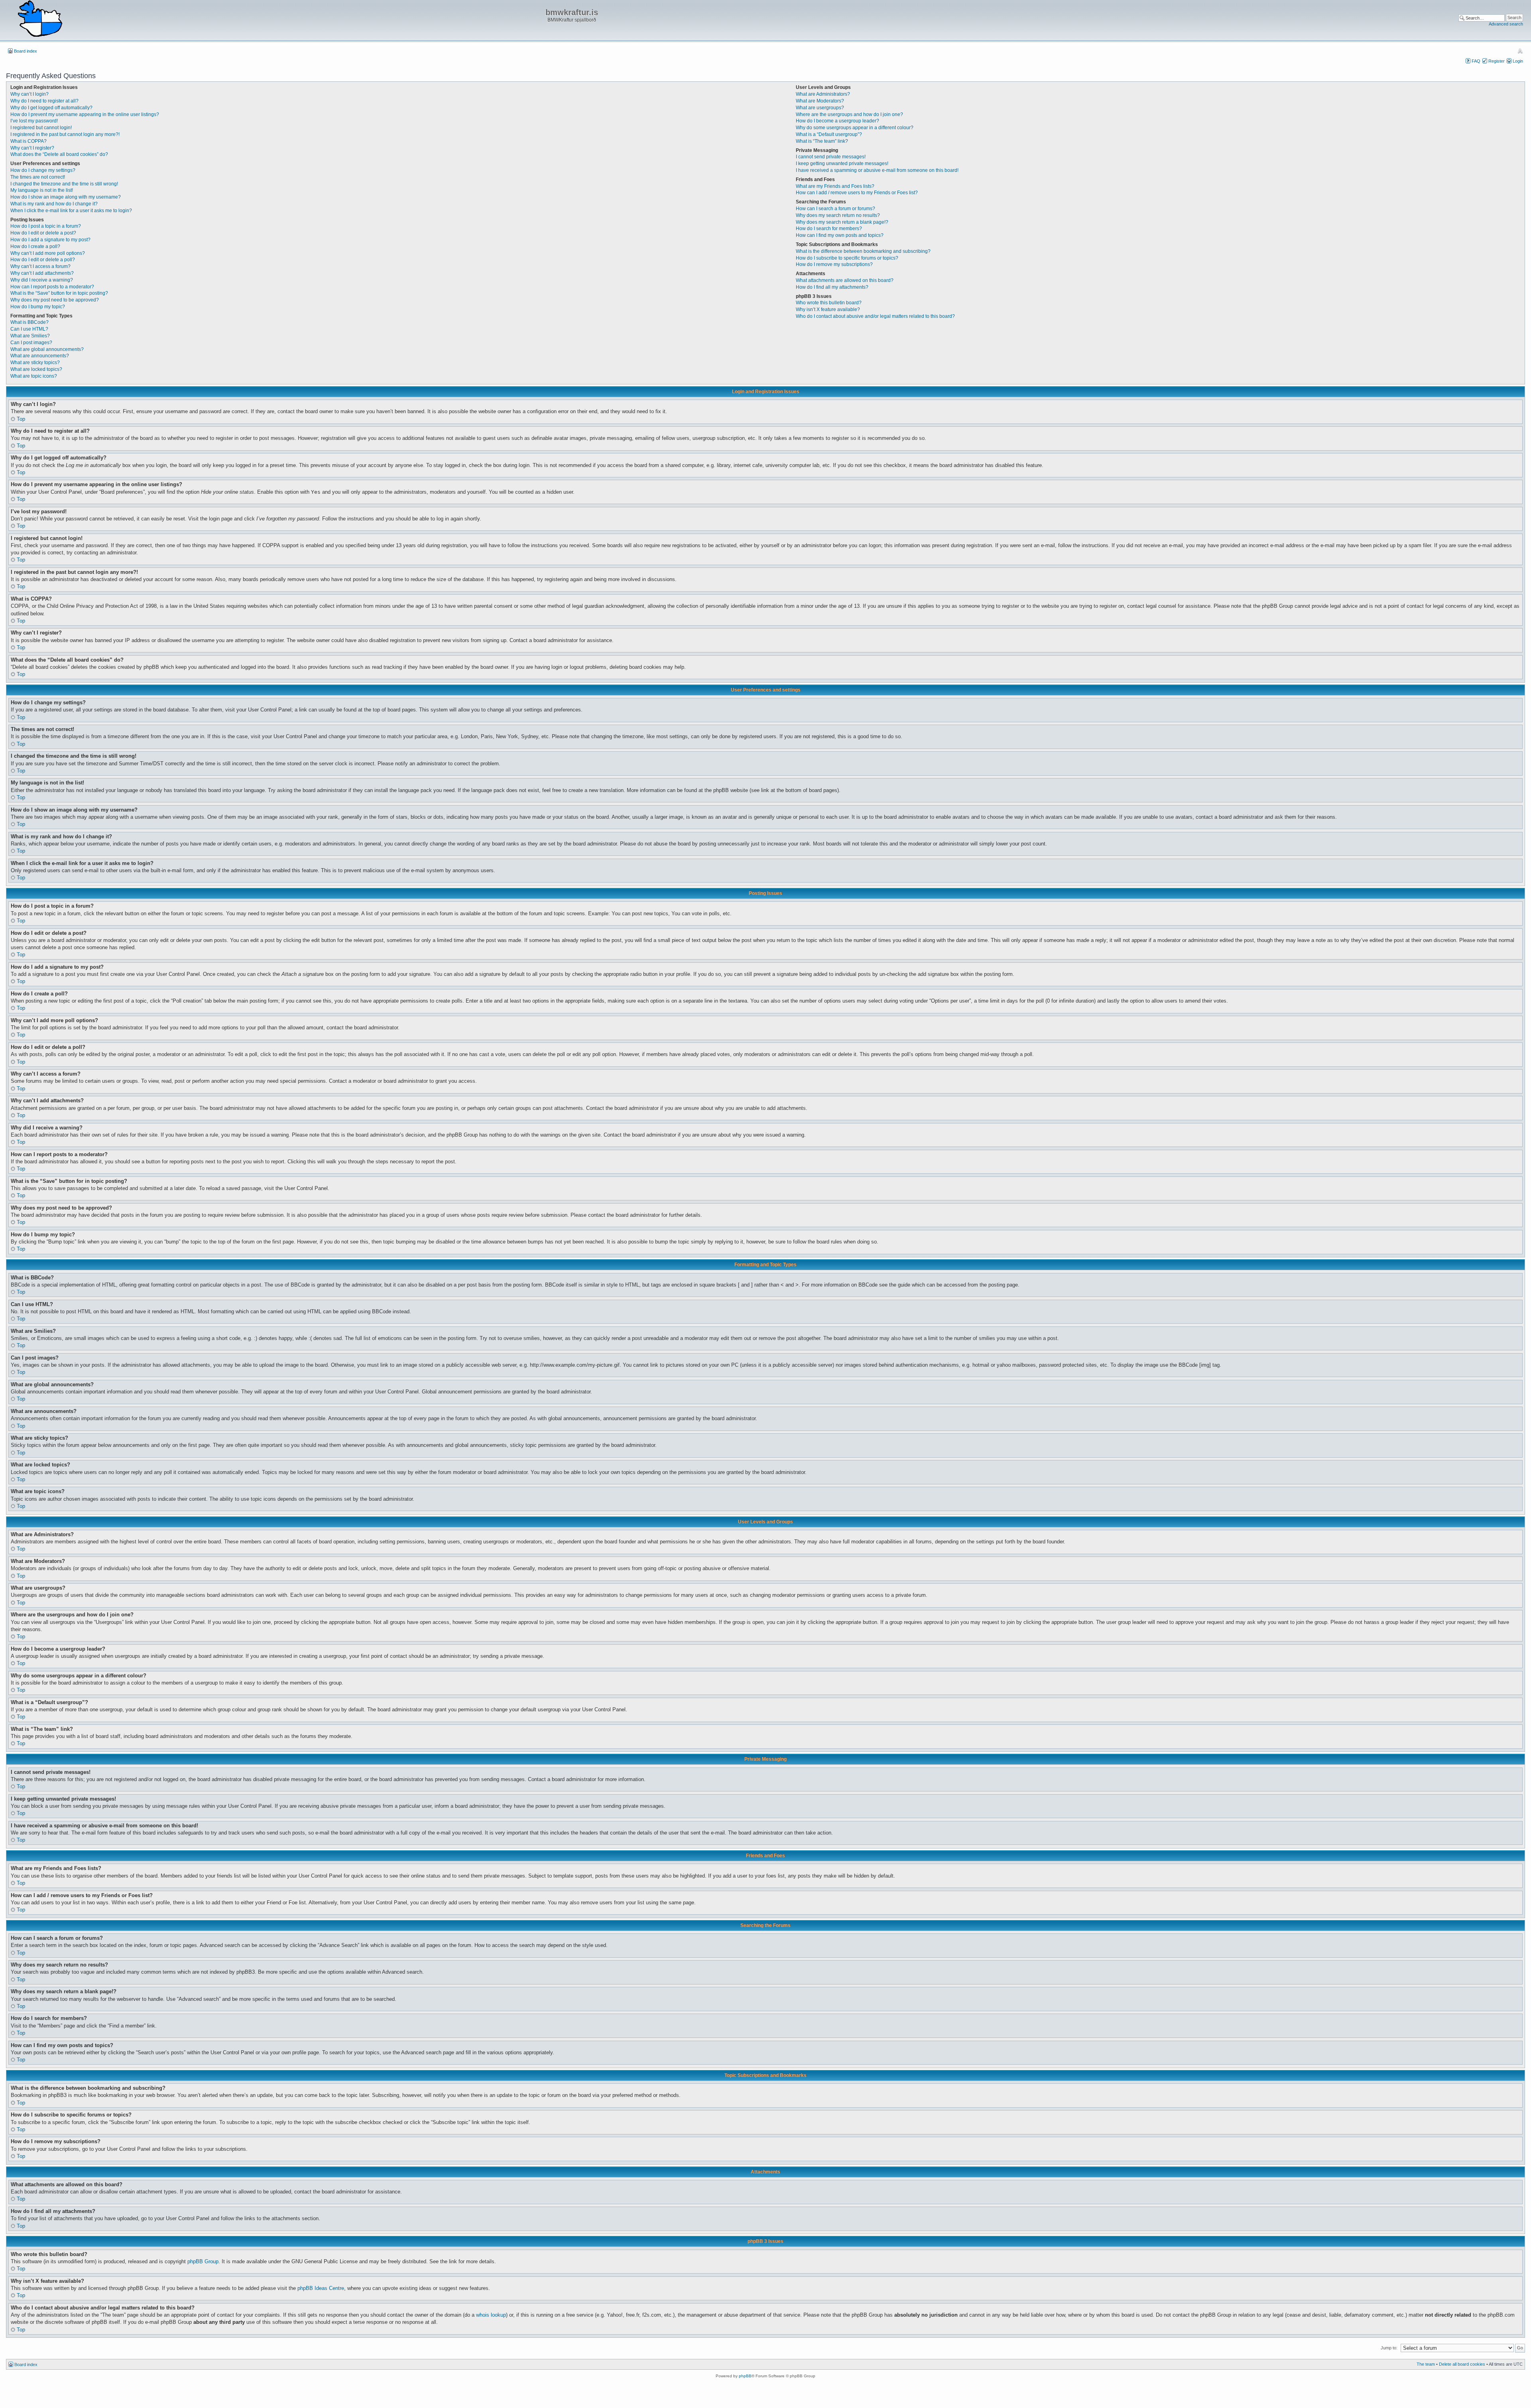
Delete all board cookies (1462, 2364)
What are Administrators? (823, 94)
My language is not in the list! (42, 190)
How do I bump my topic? (38, 307)
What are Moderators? (820, 101)
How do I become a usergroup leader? (837, 121)
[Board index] (40, 19)
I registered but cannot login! (41, 128)
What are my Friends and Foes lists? (835, 186)
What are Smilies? (30, 336)
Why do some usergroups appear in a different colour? (855, 128)
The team (1426, 2364)
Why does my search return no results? (838, 215)
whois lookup (491, 2315)
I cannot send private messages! (831, 157)
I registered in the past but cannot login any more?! (65, 134)
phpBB (745, 2376)
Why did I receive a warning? (42, 280)
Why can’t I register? (32, 148)
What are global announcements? (47, 349)
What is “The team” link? (822, 141)
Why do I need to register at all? (44, 101)
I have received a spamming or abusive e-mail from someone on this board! (877, 170)
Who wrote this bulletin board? (829, 303)
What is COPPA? (29, 141)
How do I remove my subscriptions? (834, 264)
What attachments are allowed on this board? (845, 280)
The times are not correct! (38, 177)
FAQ (1476, 61)
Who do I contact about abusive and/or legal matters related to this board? (875, 316)
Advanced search (1506, 24)
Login (1518, 61)
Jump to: (1389, 2348)
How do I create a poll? (35, 246)
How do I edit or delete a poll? (43, 260)
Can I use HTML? (29, 329)
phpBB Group (203, 2261)
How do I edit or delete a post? (43, 233)
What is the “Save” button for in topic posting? (59, 293)
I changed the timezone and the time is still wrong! (64, 184)
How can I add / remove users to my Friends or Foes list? (857, 193)
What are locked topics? (36, 369)
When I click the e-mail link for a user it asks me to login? (71, 211)
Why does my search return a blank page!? (842, 222)
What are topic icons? (34, 376)
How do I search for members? (829, 229)
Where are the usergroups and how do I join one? (849, 114)
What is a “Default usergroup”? (829, 134)
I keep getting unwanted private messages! (842, 164)
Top (21, 419)
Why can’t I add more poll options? (48, 253)
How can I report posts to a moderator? (52, 287)
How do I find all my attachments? (832, 287)
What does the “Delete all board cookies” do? (59, 154)
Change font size (1520, 51)
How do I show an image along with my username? (66, 197)
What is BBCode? (30, 322)
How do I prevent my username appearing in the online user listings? (85, 114)
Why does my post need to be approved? (55, 300)
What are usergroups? (820, 108)
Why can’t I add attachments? (42, 273)
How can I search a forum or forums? (835, 209)
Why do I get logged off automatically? (51, 108)
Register (1497, 61)
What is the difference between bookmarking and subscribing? (863, 251)
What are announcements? (40, 356)
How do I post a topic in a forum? (46, 226)
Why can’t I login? (30, 94)
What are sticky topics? (35, 363)
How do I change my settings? (43, 170)
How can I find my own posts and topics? (840, 235)
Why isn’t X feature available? (828, 309)
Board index (26, 51)
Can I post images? (31, 343)
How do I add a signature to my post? (50, 240)
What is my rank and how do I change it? (54, 204)
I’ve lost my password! (34, 121)
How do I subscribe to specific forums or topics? (847, 258)
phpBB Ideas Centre (321, 2288)
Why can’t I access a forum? (40, 266)
